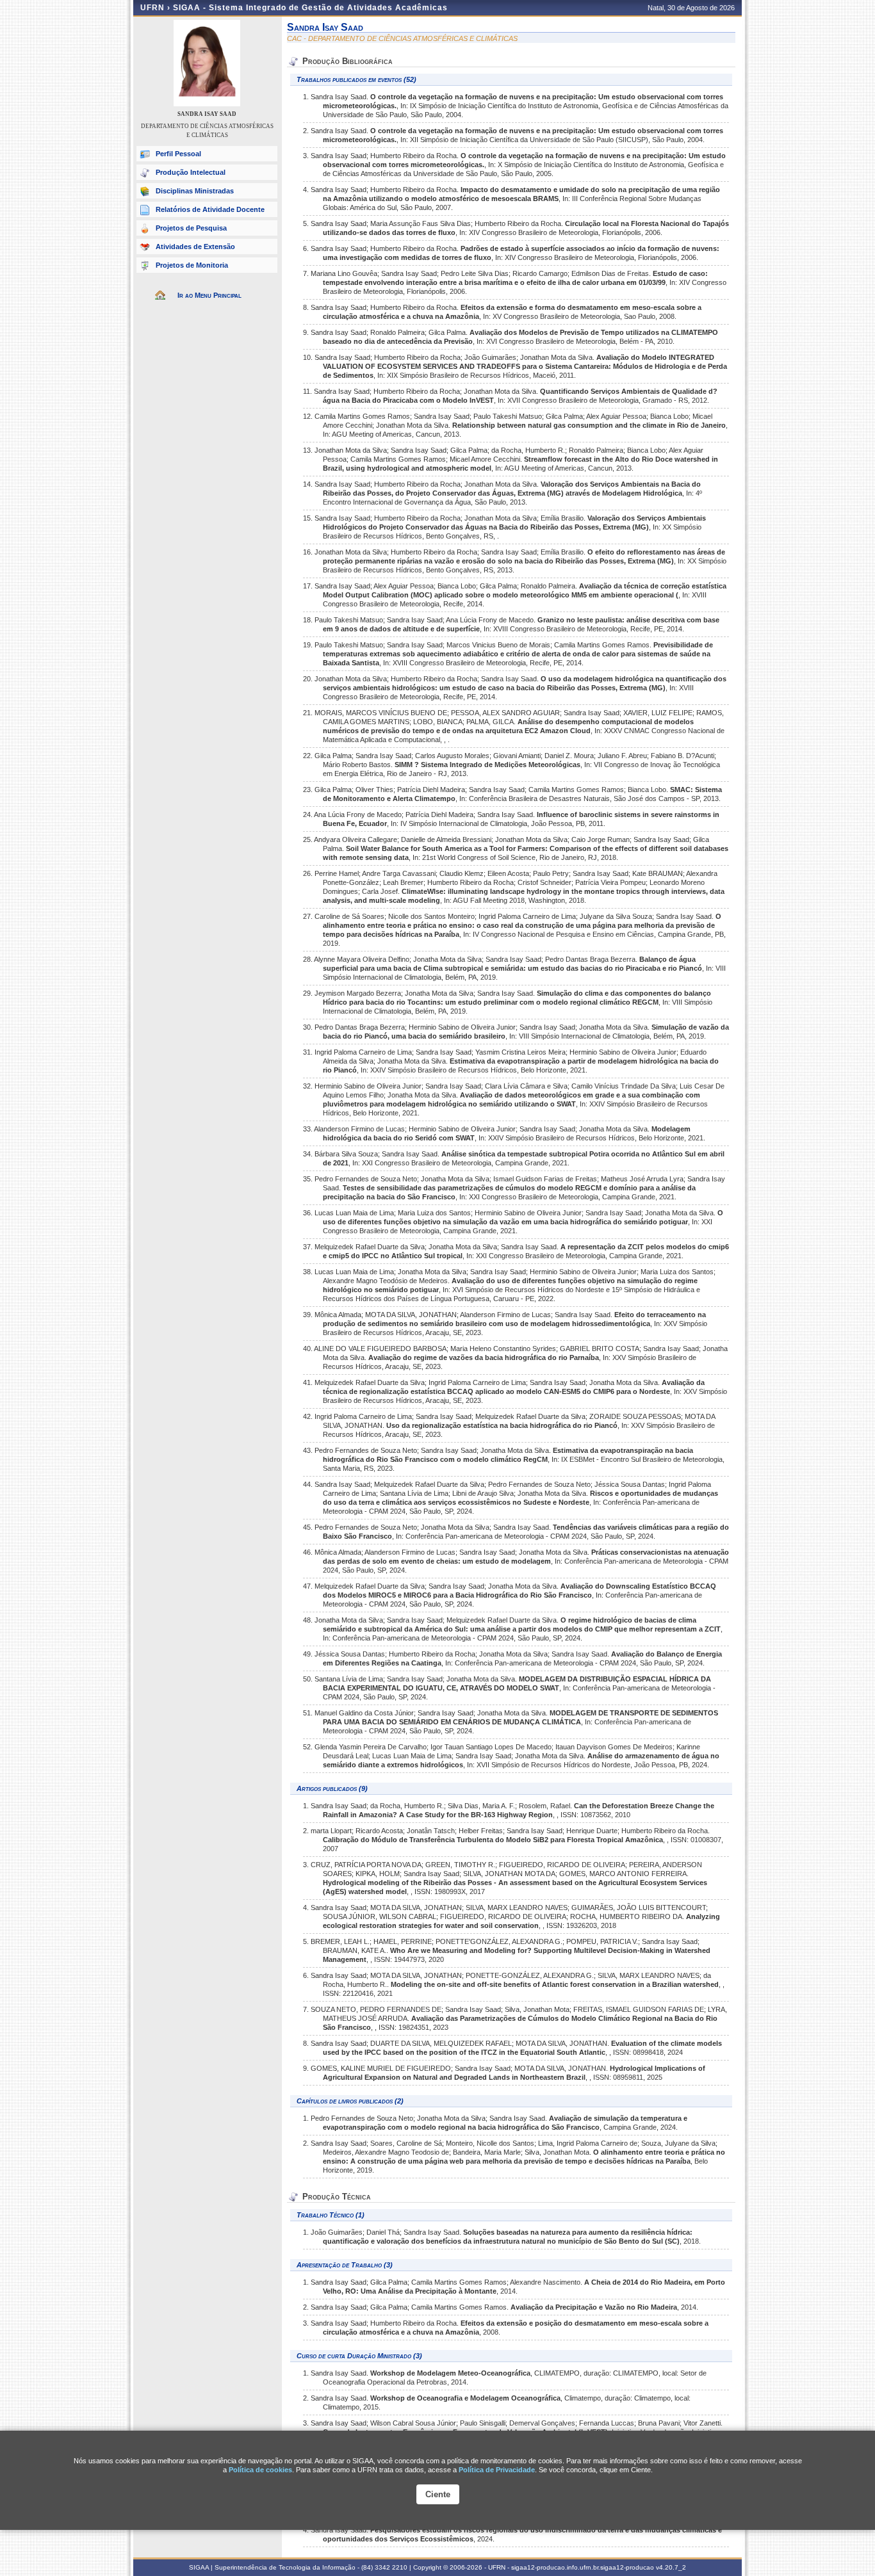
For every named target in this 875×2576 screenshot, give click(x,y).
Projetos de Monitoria (192, 265)
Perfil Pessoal (178, 154)
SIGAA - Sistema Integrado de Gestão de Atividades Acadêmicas (310, 8)
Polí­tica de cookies (260, 2470)
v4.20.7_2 (671, 2567)
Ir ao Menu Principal (209, 295)
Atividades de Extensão (195, 247)
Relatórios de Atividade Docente (210, 209)
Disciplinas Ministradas (195, 191)
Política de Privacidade (497, 2470)
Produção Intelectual (191, 172)
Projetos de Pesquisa (191, 228)
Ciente (438, 2494)
